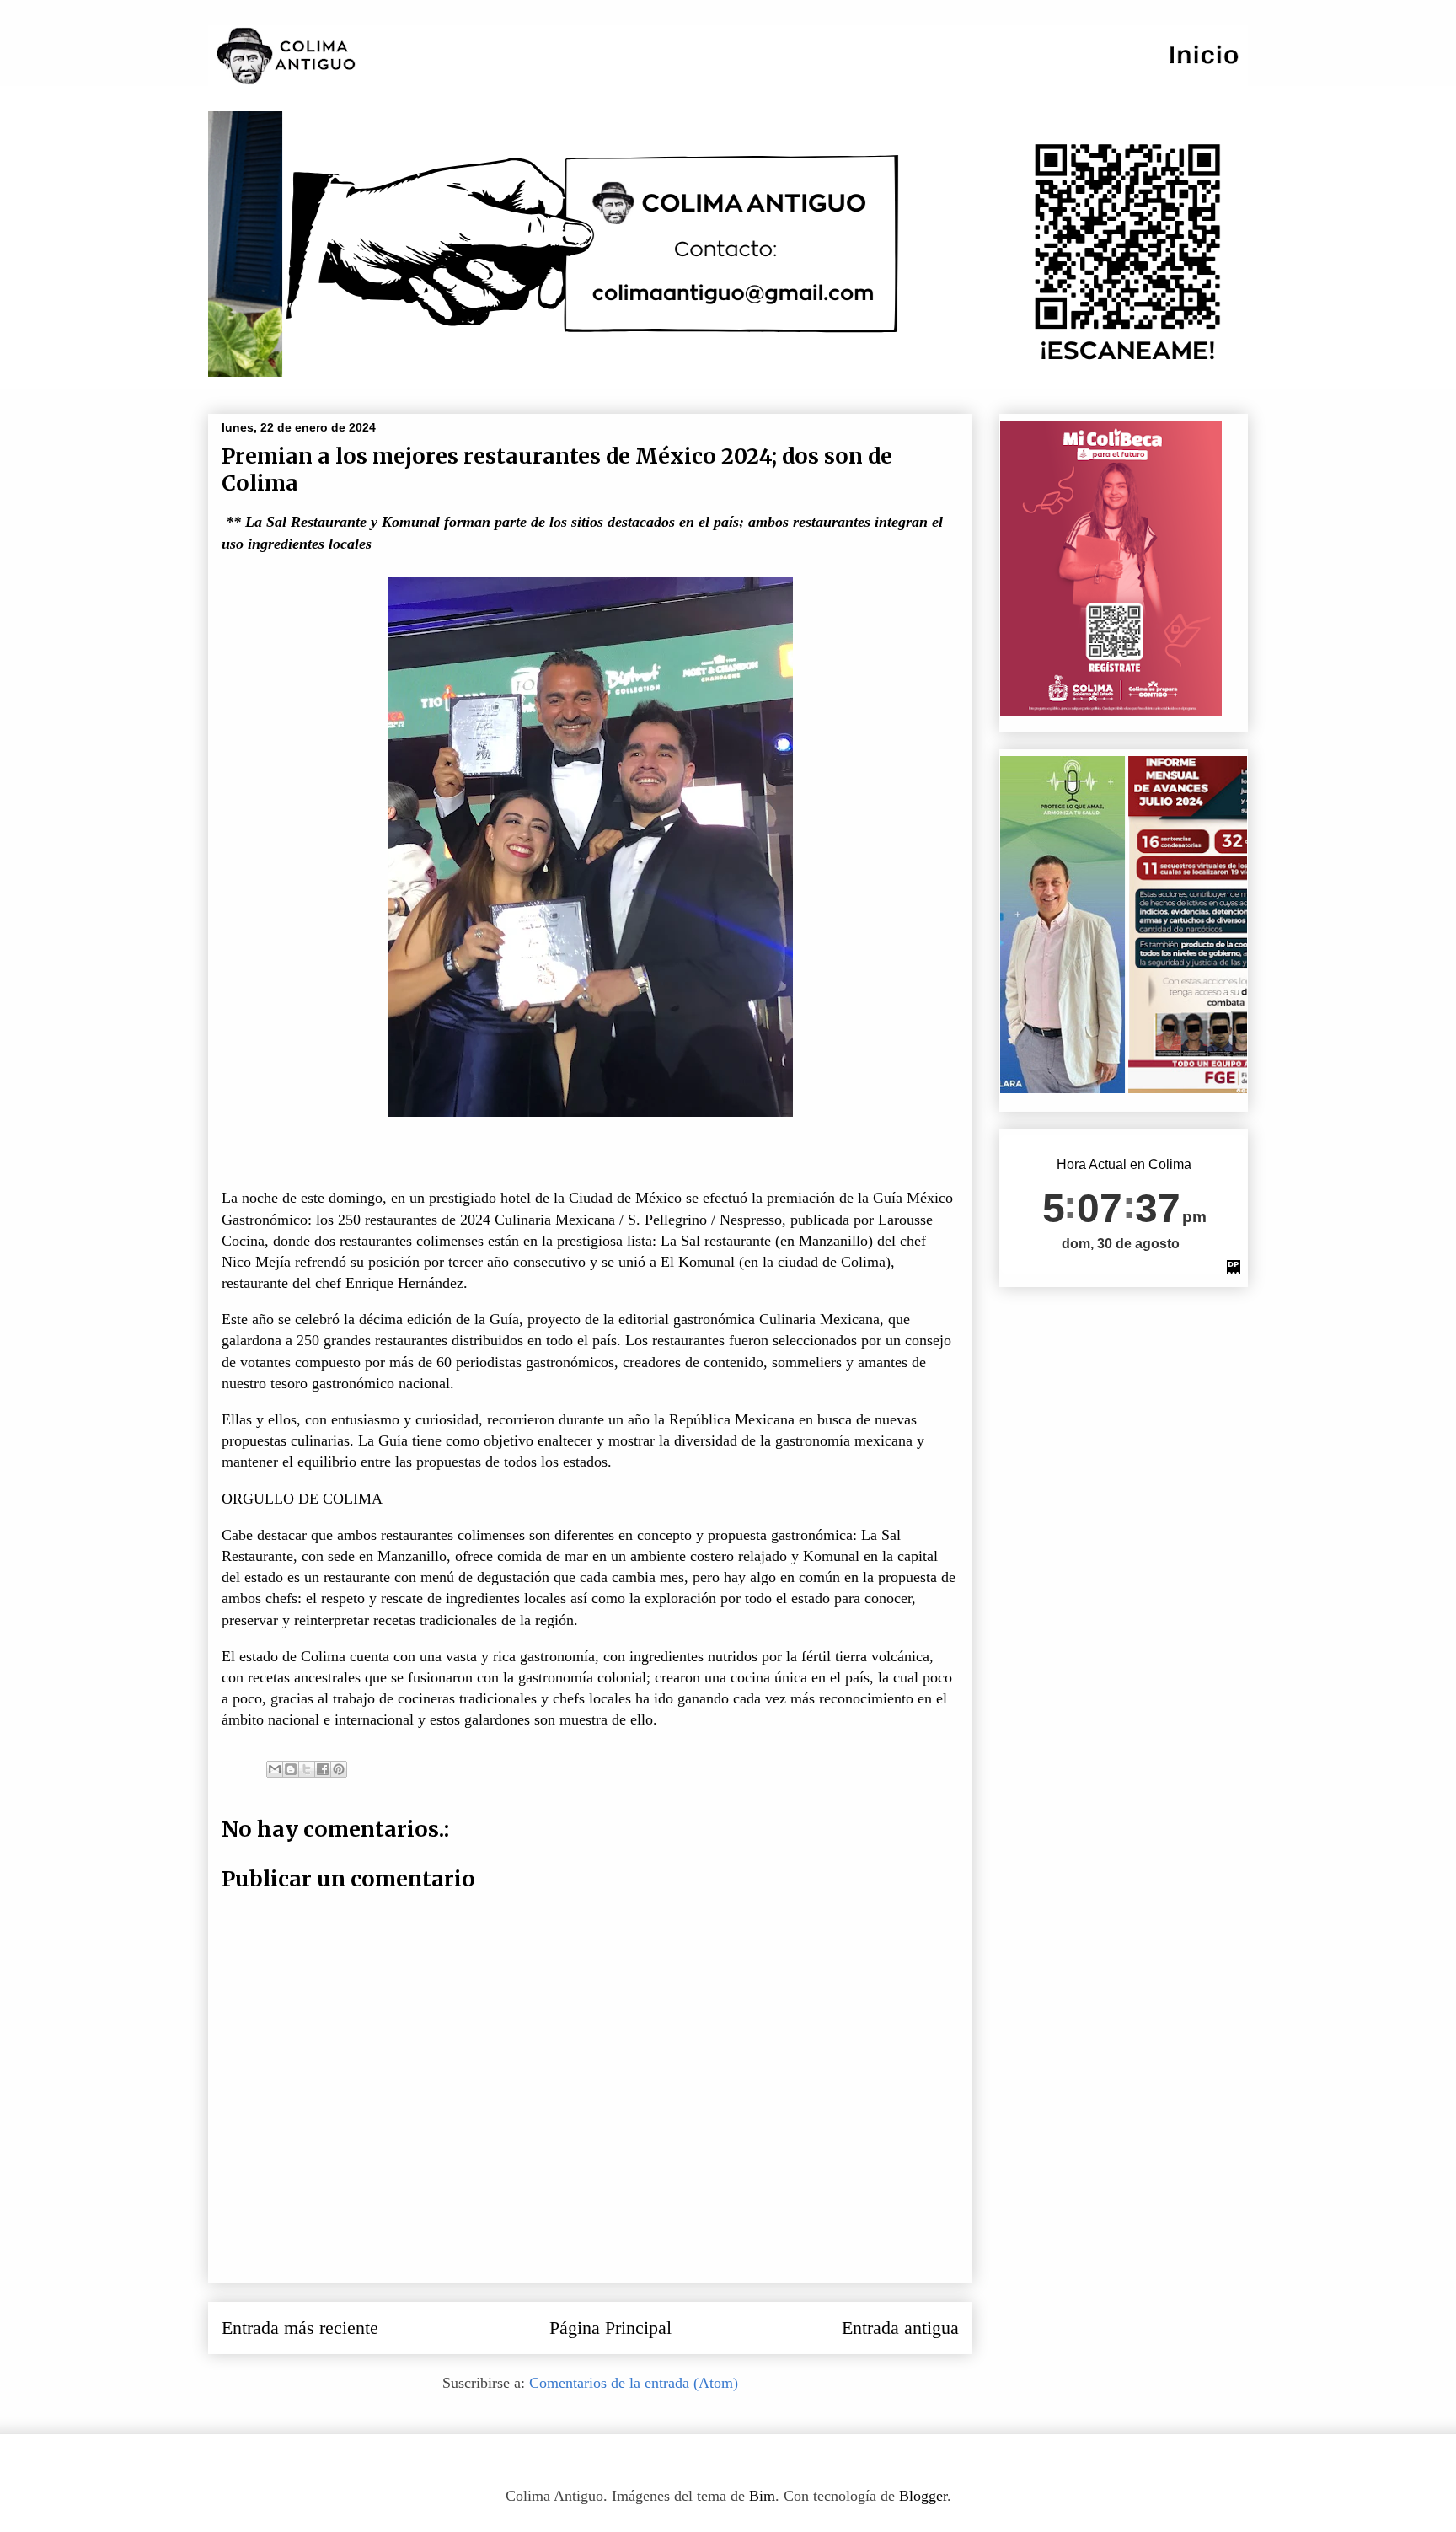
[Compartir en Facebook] (323, 1769)
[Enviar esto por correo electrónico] (275, 1769)
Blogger (923, 2496)
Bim (762, 2496)
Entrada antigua (900, 2328)
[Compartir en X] (307, 1769)
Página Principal (610, 2328)
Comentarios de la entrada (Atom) (634, 2383)
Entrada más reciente (300, 2328)
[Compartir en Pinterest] (339, 1769)
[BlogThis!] (291, 1769)
